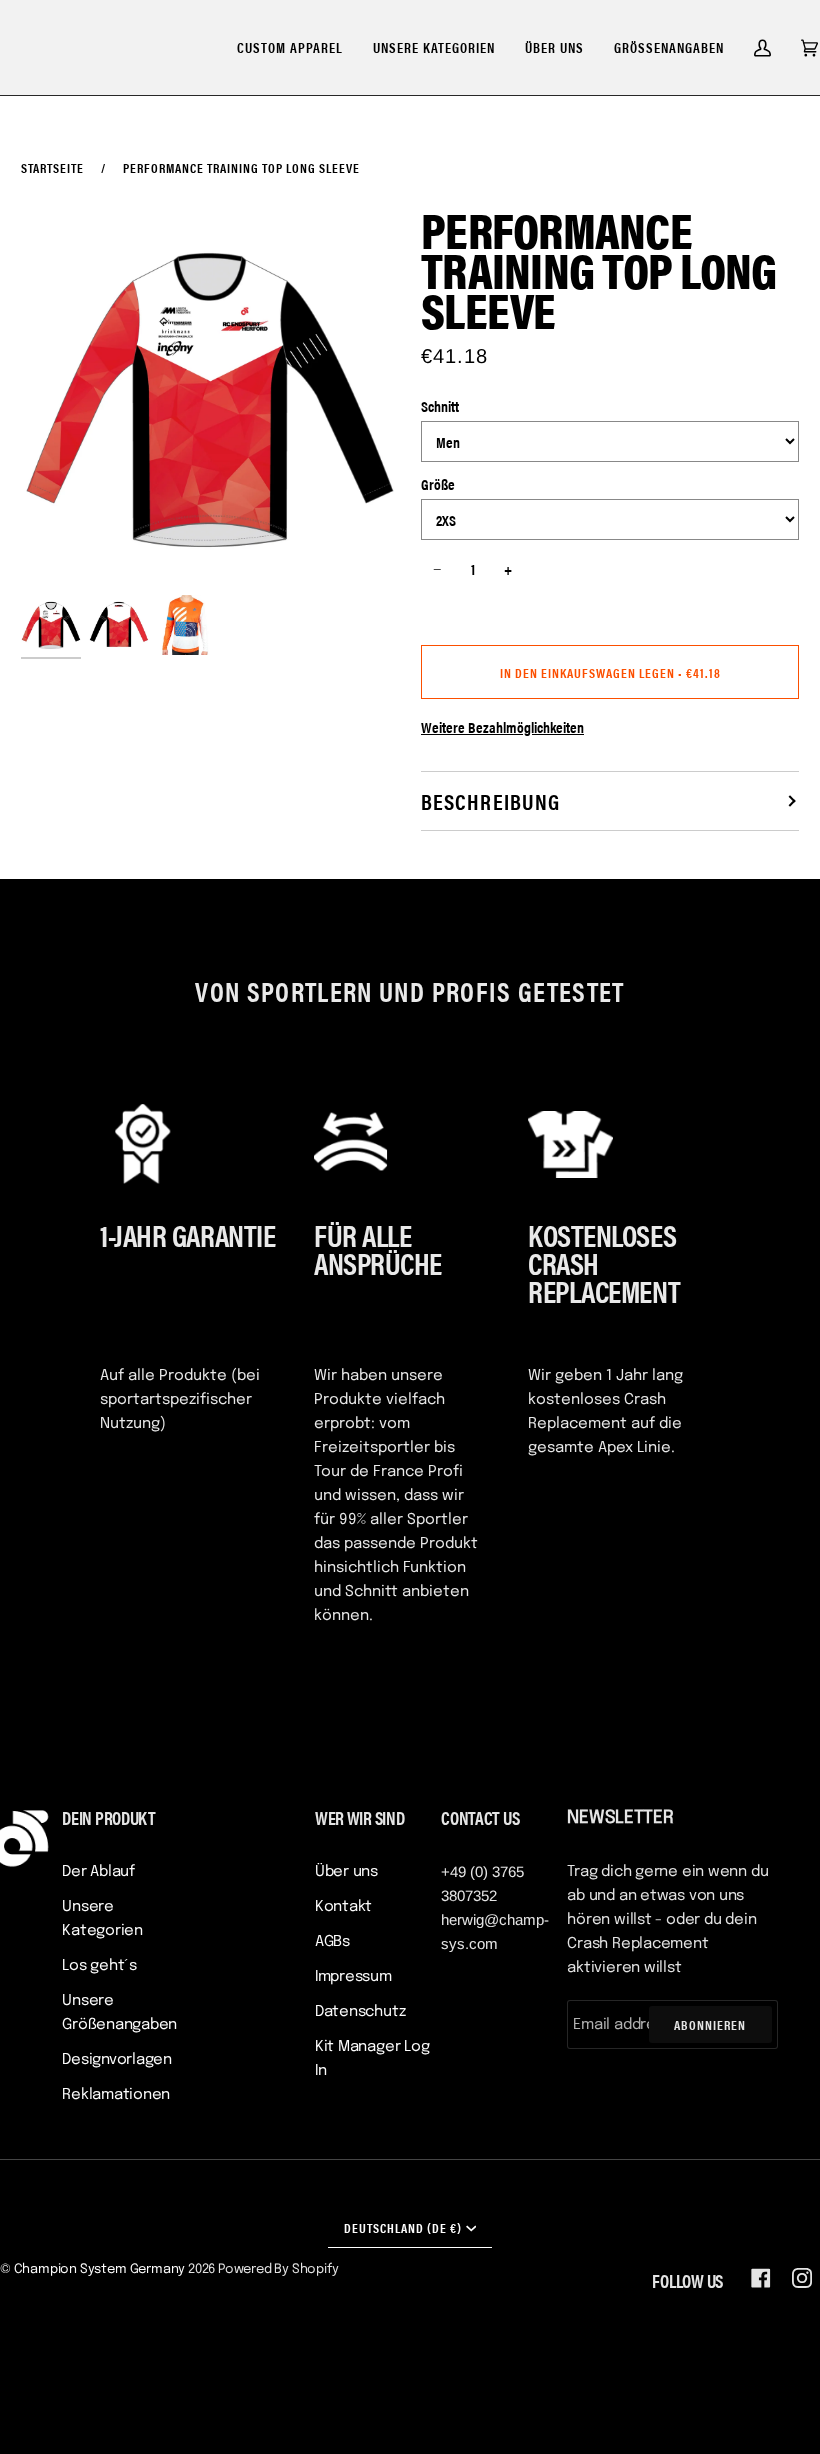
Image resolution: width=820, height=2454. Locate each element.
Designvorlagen (117, 2060)
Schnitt (440, 405)
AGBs (332, 1942)
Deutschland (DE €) (403, 2227)
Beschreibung (490, 800)
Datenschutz (360, 2012)
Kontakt (343, 1907)
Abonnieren (710, 2024)
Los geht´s (99, 1966)
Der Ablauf (98, 1872)
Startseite (52, 167)
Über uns (346, 1872)
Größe (438, 483)
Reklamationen (116, 2095)
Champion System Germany (100, 2269)
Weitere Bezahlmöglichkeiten (502, 726)
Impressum (353, 1977)
